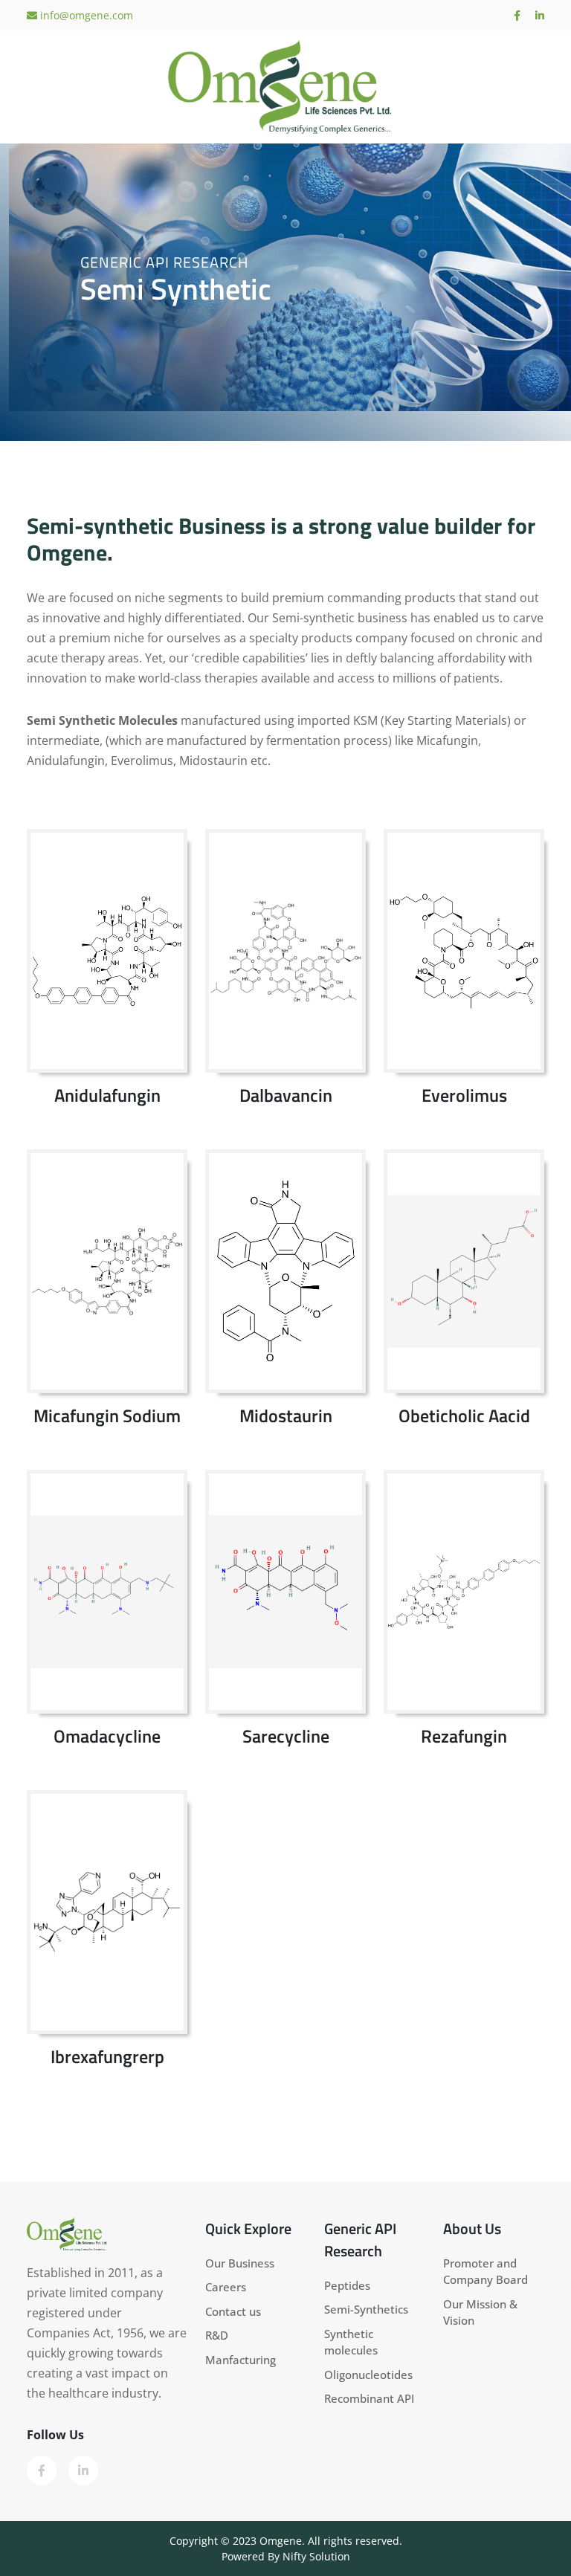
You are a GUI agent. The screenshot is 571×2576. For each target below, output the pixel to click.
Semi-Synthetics (366, 2309)
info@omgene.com (85, 15)
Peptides (347, 2285)
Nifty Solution (316, 2556)
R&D (217, 2335)
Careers (226, 2287)
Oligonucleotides (368, 2375)
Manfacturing (241, 2360)
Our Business (240, 2263)
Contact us (233, 2311)
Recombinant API (369, 2398)
